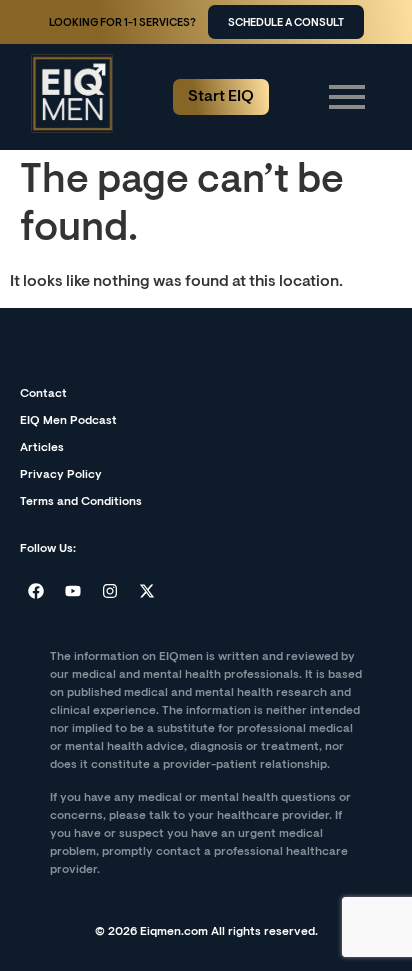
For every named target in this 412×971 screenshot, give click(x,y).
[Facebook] (36, 591)
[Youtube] (73, 591)
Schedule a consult (286, 23)
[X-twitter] (147, 591)
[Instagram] (110, 591)
